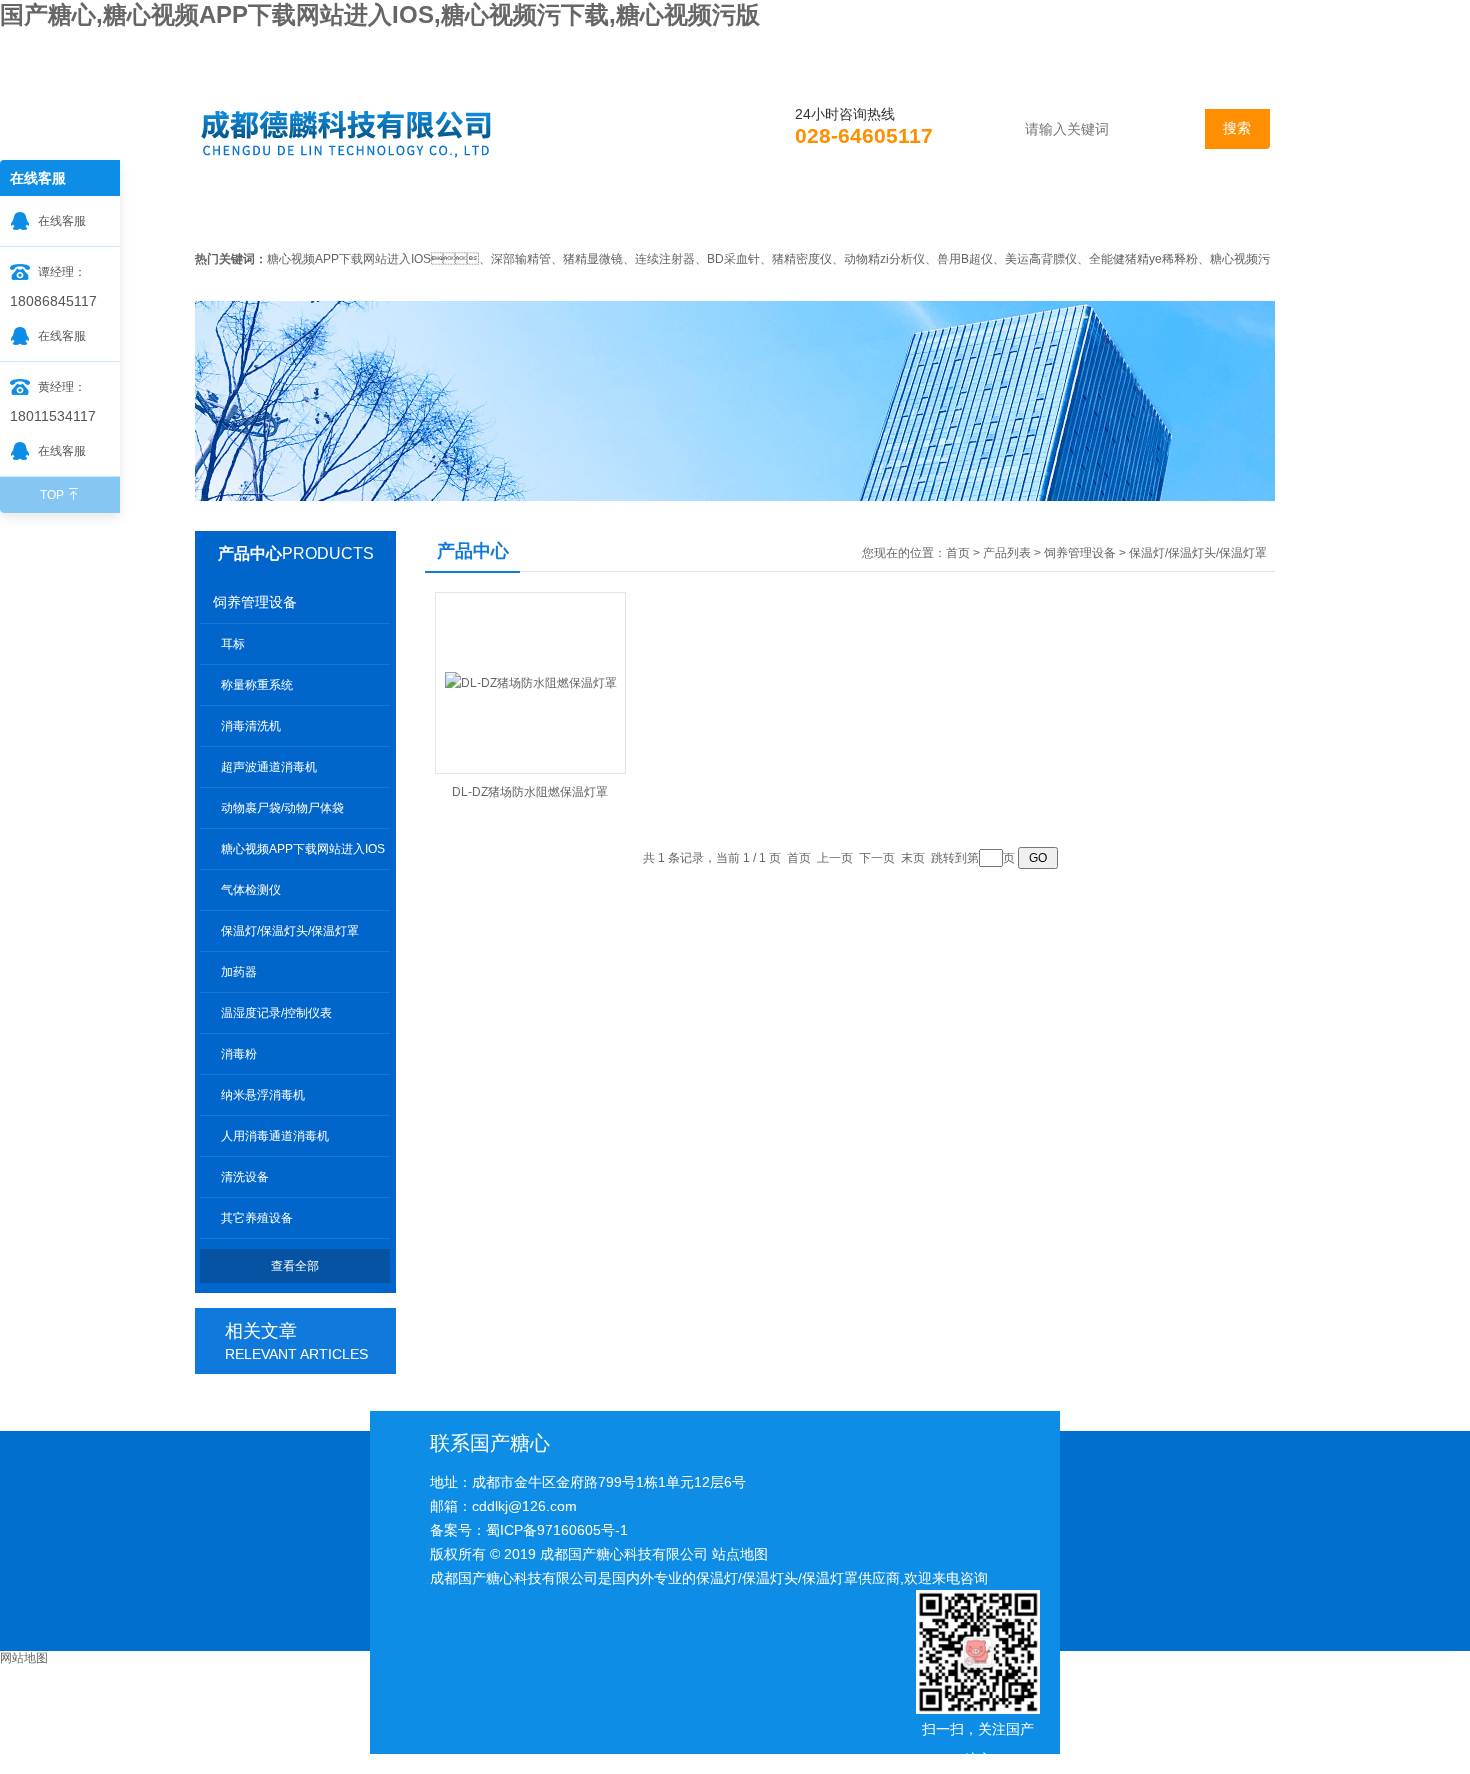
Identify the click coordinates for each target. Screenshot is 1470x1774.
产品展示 (652, 214)
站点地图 (740, 1554)
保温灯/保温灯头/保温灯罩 (290, 931)
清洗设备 (245, 1177)
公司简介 (376, 214)
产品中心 (250, 553)
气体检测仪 (251, 890)
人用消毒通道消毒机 (275, 1136)
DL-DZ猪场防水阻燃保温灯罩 (530, 792)
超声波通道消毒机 (269, 767)
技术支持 (790, 214)
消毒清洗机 (251, 726)
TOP (52, 495)
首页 (252, 214)
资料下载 (928, 214)
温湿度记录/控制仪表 (276, 1013)
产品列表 (1007, 553)
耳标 (233, 644)
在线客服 (62, 221)
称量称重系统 (257, 685)
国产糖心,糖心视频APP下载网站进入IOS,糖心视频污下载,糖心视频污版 (380, 14)
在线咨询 (1066, 214)
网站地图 (24, 1658)
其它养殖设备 (257, 1218)
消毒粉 (239, 1054)
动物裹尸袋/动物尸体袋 (282, 808)
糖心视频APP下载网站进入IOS (303, 849)
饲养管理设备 (255, 602)
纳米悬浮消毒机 (263, 1095)
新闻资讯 (514, 214)
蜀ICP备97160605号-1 (557, 1530)
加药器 (239, 972)
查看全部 (295, 1266)
